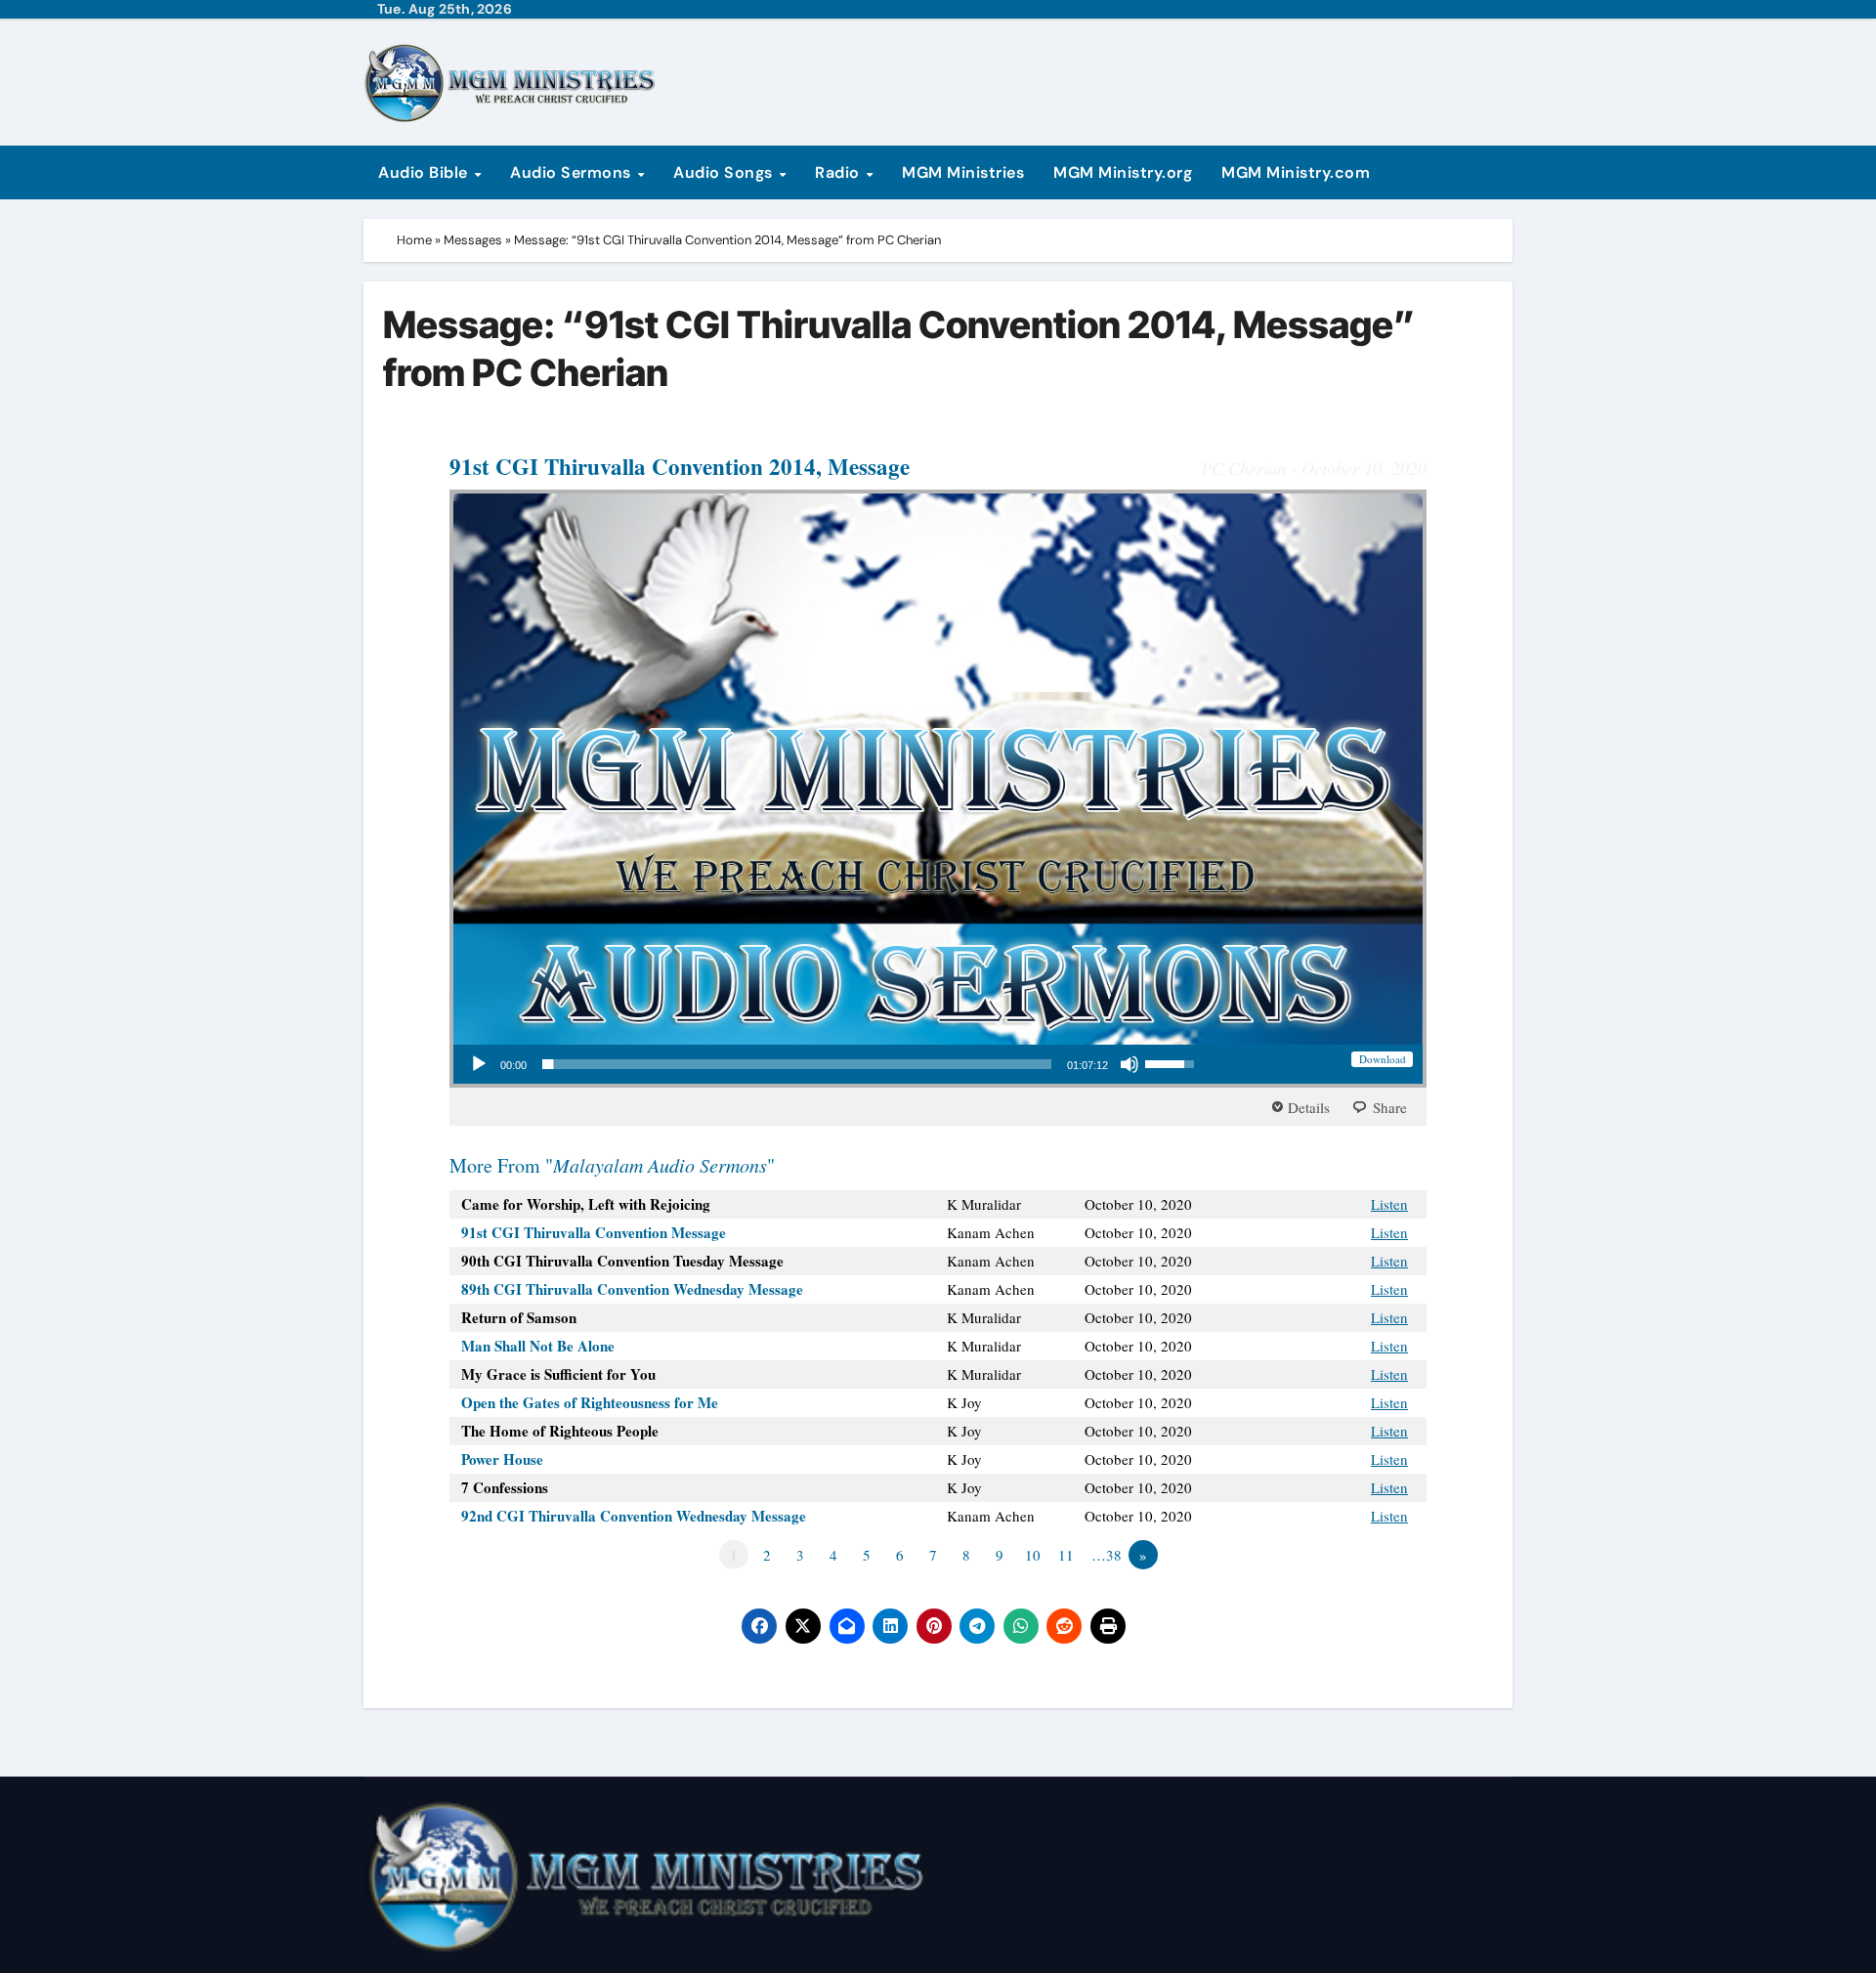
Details (1309, 1107)
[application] (831, 1064)
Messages (473, 240)
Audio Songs (725, 172)
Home (414, 240)
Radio (839, 172)
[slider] (797, 1064)
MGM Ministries (963, 172)
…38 (1107, 1555)
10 (1033, 1555)
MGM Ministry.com (1296, 172)
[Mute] (1130, 1064)
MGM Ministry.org (1123, 172)
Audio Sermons (573, 172)
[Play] (479, 1064)
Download (1383, 1059)
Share (1390, 1107)
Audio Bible (425, 172)
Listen (1389, 1204)
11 (1066, 1555)
